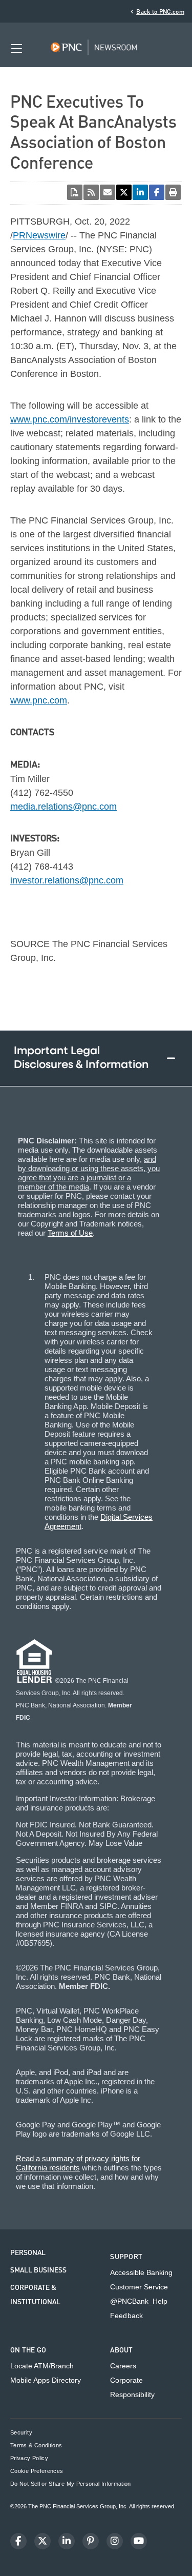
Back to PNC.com (160, 12)
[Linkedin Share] (140, 192)
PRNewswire (39, 235)
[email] (108, 192)
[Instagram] (115, 2541)
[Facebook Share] (157, 192)
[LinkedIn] (67, 2541)
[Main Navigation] (16, 48)
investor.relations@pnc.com (67, 880)
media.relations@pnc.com (63, 807)
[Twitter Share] (124, 192)
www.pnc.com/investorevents (70, 419)
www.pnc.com (39, 700)
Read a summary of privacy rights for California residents (78, 2163)
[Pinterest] (91, 2541)
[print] (173, 192)
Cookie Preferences (37, 2471)
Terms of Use (70, 1233)
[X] (42, 2541)
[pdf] (75, 192)
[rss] (91, 192)
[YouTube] (139, 2541)
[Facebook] (18, 2541)
